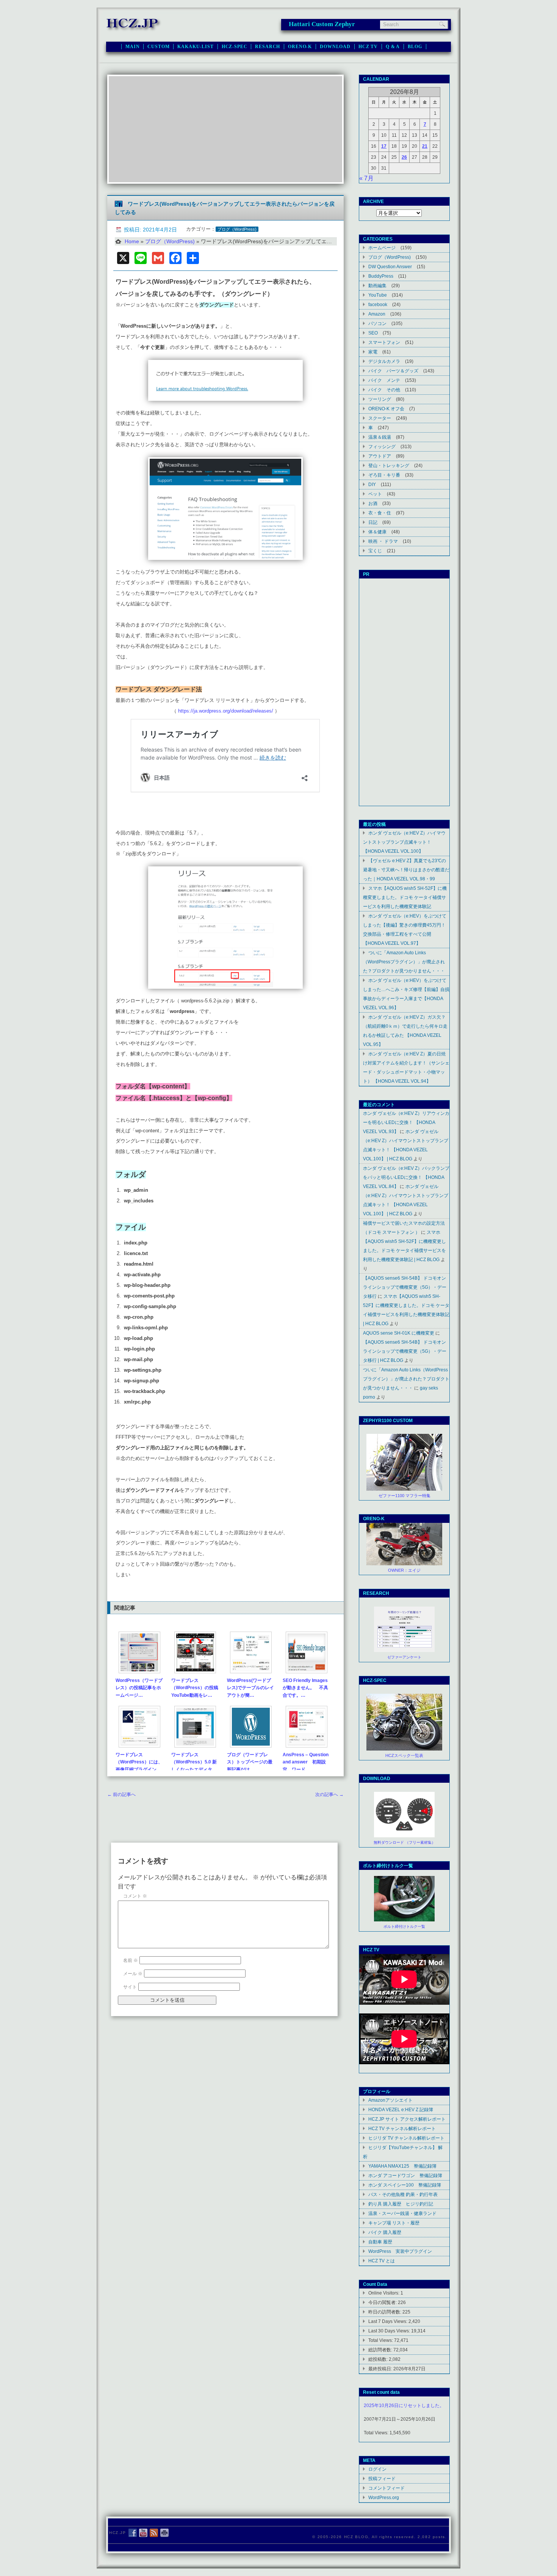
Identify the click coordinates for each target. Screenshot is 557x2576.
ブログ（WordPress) (237, 229)
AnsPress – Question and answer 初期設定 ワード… (306, 1762)
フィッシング (382, 446)
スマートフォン (384, 342)
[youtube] (143, 2533)
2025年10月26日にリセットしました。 (404, 2406)
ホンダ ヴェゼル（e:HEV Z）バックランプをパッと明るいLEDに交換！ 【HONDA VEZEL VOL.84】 (406, 1177)
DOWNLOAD (335, 47)
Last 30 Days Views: (390, 2331)
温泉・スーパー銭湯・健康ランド (402, 2213)
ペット (375, 494)
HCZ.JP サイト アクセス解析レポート (407, 2119)
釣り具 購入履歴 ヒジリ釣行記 (401, 2204)
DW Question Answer (390, 267)
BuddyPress (381, 276)
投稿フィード (382, 2478)
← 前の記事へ (121, 1794)
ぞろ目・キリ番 (384, 475)
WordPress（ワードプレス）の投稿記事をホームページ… (139, 1688)
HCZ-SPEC (235, 47)
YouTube (378, 295)
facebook (378, 304)
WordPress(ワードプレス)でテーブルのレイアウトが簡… (250, 1688)
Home (132, 241)
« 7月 (366, 178)
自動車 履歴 (380, 2242)
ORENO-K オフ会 (386, 409)
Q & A (393, 47)
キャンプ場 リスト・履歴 (394, 2223)
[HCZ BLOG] (134, 30)
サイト (130, 1987)
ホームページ (382, 248)
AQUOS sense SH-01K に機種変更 (399, 1333)
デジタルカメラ (384, 361)
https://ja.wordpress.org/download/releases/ (226, 711)
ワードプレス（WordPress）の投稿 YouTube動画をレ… (197, 1688)
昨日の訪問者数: (385, 2312)
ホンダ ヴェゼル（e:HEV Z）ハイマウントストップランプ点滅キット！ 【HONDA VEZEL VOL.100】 (404, 842)
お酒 (373, 503)
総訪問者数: (381, 2350)
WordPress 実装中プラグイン (400, 2251)
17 (384, 146)
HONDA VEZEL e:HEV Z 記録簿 (401, 2109)
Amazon (377, 314)
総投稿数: (379, 2359)
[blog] (154, 2533)
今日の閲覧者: (383, 2302)
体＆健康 (377, 532)
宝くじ (375, 551)
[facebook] (133, 2533)
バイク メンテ (384, 380)
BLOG (415, 47)
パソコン (377, 323)
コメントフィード (386, 2488)
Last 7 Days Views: (388, 2321)
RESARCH (268, 47)
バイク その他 (384, 390)
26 (404, 157)
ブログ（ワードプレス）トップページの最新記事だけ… (250, 1762)
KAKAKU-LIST (195, 47)
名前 (131, 1960)
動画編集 (377, 285)
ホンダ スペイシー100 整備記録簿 (405, 2185)
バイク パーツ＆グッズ (393, 371)
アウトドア (380, 456)
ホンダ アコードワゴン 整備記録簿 (405, 2175)
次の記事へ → (329, 1794)
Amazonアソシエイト (390, 2100)
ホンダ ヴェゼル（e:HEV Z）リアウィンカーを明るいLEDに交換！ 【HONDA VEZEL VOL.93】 (406, 1122)
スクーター (380, 418)
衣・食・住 (380, 513)
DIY (372, 484)
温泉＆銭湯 (380, 437)
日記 (373, 522)
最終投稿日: (381, 2369)
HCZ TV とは (382, 2261)
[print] (164, 2533)
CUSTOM (158, 47)
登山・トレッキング (389, 465)
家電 (373, 352)
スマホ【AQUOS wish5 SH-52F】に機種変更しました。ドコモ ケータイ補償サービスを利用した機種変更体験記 (405, 897)
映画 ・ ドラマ (383, 541)
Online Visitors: (384, 2293)
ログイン (377, 2469)
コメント (135, 1896)
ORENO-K (300, 47)
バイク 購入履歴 (385, 2232)
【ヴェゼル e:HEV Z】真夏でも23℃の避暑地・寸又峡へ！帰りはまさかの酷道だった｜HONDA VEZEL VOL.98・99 (406, 870)
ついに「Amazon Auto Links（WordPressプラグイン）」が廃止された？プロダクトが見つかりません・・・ (404, 962)
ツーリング (380, 399)
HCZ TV (368, 47)
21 (425, 146)
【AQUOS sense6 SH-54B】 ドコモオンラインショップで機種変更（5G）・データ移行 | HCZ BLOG (405, 1351)
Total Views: (381, 2340)
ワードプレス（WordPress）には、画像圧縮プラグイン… (139, 1762)
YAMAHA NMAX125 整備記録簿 (402, 2166)
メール (133, 1974)
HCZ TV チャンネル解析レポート (402, 2128)
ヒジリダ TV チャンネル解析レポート (406, 2138)
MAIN (132, 47)
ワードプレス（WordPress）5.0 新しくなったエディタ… (194, 1762)
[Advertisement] (225, 129)
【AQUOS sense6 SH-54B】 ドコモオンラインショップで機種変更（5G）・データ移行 (405, 1287)
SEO (373, 333)
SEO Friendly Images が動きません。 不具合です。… (305, 1688)
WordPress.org (384, 2497)
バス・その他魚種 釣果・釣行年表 (403, 2194)
